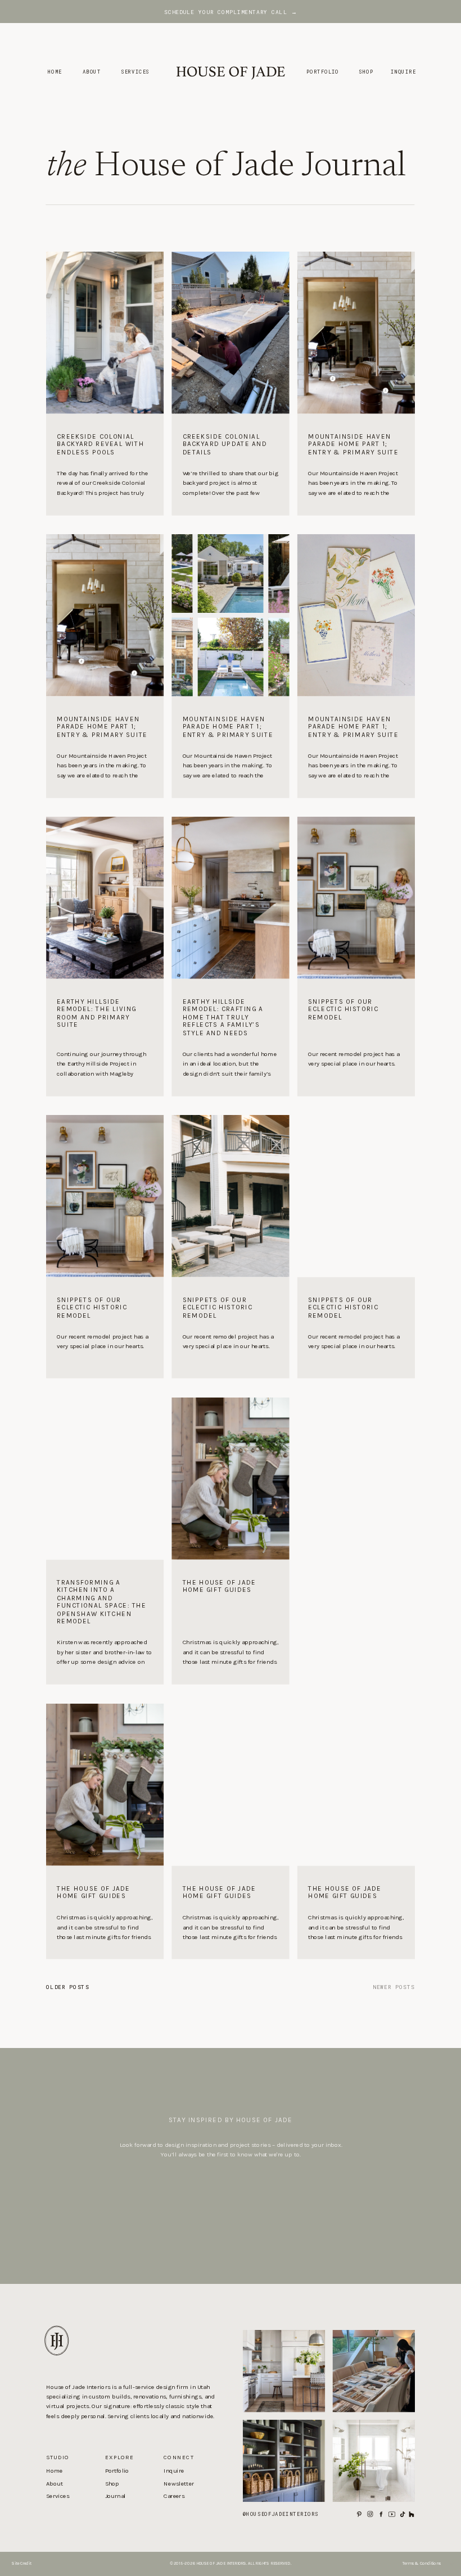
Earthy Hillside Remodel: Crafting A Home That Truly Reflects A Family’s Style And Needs (223, 1017)
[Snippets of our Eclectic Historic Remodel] (356, 1037)
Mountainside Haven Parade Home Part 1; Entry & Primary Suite (353, 444)
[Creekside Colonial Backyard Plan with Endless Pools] (230, 615)
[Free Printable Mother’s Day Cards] (356, 615)
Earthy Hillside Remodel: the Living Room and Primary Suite (96, 1013)
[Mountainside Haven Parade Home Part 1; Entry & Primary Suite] (356, 465)
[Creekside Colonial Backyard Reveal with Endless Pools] (105, 465)
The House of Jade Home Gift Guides (219, 1586)
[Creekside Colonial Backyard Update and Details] (230, 465)
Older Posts (67, 1986)
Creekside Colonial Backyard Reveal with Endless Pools (100, 444)
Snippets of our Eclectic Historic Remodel (343, 1009)
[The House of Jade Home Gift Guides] (230, 1622)
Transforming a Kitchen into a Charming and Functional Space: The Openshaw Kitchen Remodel (101, 1602)
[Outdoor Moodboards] (230, 1196)
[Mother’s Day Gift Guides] (356, 1196)
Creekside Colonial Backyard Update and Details (225, 444)
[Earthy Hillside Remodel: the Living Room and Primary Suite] (105, 1037)
